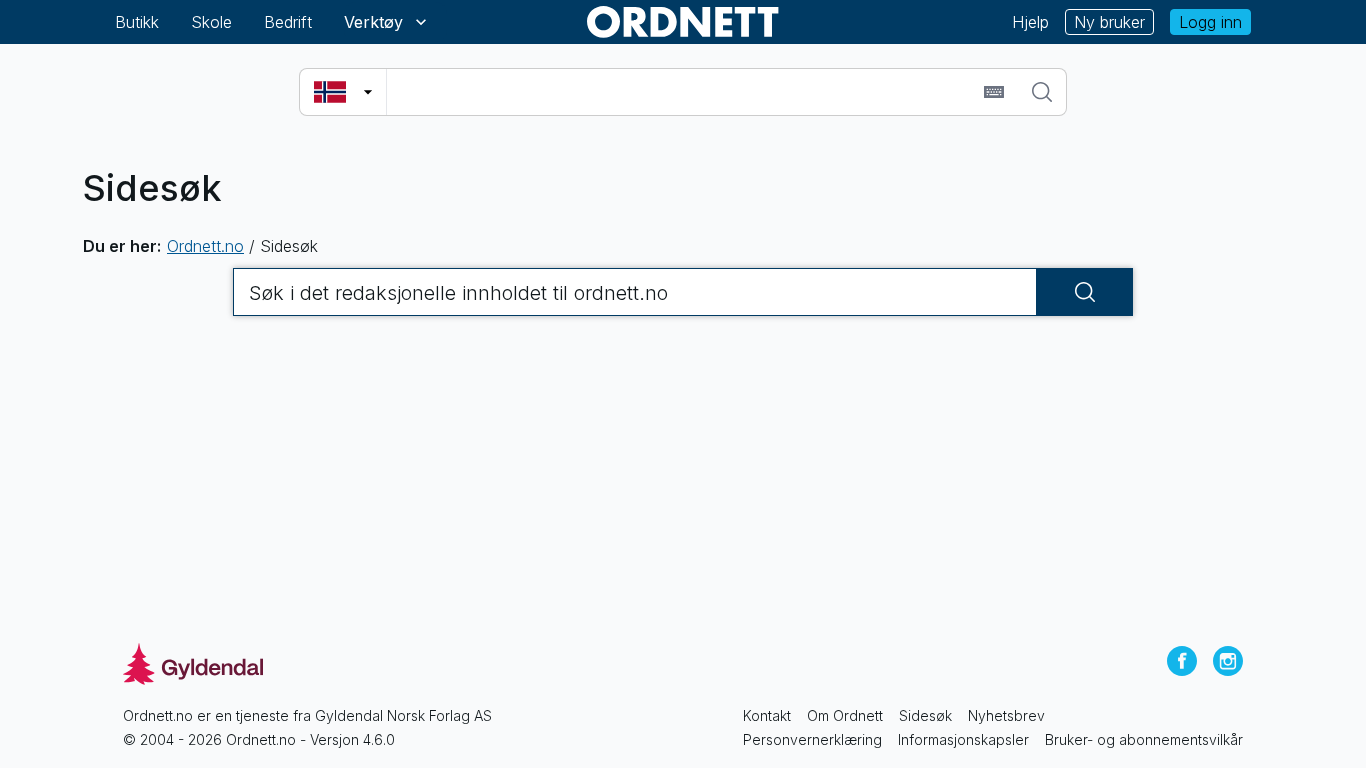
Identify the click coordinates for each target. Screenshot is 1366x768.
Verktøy (373, 22)
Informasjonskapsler (963, 739)
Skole (211, 22)
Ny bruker (1109, 22)
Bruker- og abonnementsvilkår (1144, 739)
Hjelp (1030, 22)
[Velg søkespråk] (343, 92)
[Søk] (1042, 92)
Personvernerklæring (812, 739)
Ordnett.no (205, 246)
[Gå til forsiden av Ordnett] (683, 22)
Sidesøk (925, 715)
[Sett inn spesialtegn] (994, 92)
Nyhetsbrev (1006, 715)
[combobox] (682, 92)
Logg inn (1210, 22)
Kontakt (767, 715)
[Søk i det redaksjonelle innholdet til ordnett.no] (1085, 292)
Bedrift (288, 22)
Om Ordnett (845, 715)
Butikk (137, 22)
